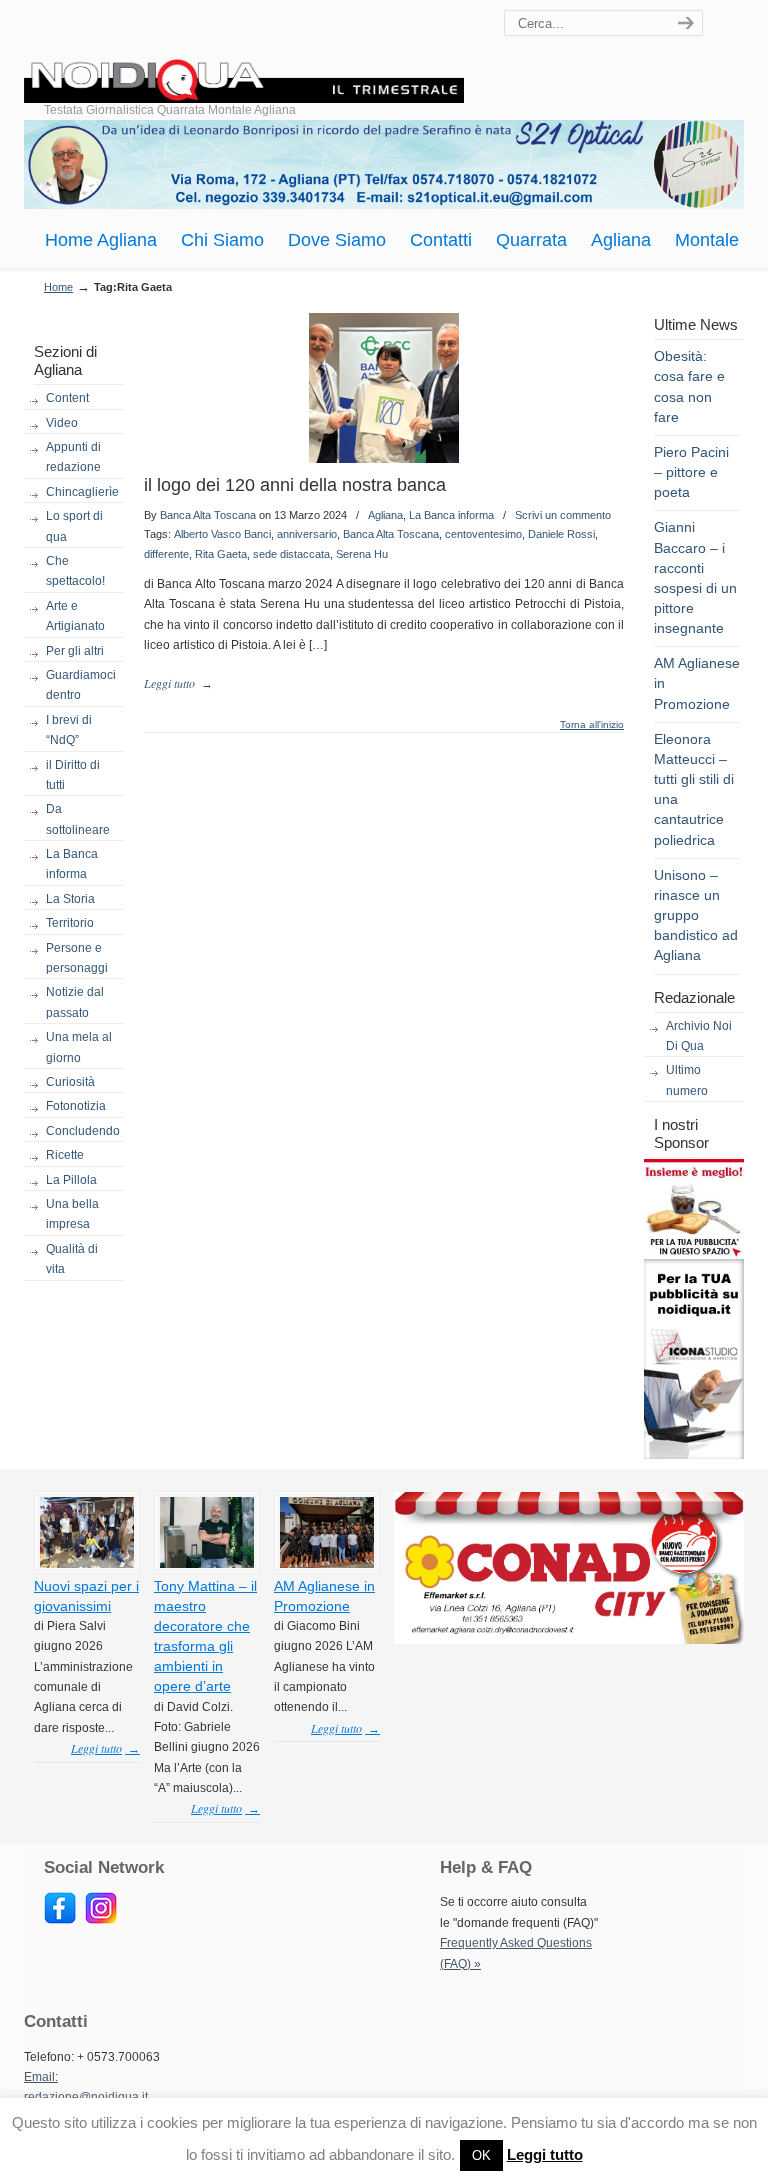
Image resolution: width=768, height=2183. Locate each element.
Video (62, 423)
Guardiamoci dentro (81, 685)
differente (166, 554)
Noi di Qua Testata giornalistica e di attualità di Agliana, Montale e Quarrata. (244, 54)
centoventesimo (483, 534)
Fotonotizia (76, 1106)
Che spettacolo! (75, 571)
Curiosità (70, 1082)
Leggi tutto (545, 2154)
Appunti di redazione (73, 457)
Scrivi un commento (563, 515)
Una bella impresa (72, 1214)
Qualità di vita (72, 1259)
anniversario (307, 534)
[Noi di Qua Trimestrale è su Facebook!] (60, 1920)
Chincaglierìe (82, 492)
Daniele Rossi (561, 534)
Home (58, 287)
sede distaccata (291, 554)
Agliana (385, 515)
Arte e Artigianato (75, 616)
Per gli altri (75, 651)
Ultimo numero (687, 1080)
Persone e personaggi (77, 958)
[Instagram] (101, 1920)
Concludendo (83, 1131)
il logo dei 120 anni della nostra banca (295, 485)
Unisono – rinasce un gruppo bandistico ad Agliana (696, 915)
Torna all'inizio (592, 725)
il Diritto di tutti (73, 775)
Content (67, 398)
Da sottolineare (78, 819)
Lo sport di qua (74, 526)
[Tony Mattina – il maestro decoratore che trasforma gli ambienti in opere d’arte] (207, 1564)
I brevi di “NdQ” (69, 730)
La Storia (70, 899)
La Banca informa (72, 864)
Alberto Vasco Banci (222, 534)
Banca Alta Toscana (208, 515)
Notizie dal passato (75, 1002)
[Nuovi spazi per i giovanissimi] (87, 1564)
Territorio (70, 923)
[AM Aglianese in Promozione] (327, 1564)
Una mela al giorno (79, 1047)
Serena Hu (362, 554)
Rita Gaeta (221, 554)
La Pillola (71, 1180)
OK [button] (481, 2155)
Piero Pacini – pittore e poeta (691, 472)
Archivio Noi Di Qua (699, 1036)
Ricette (65, 1155)
